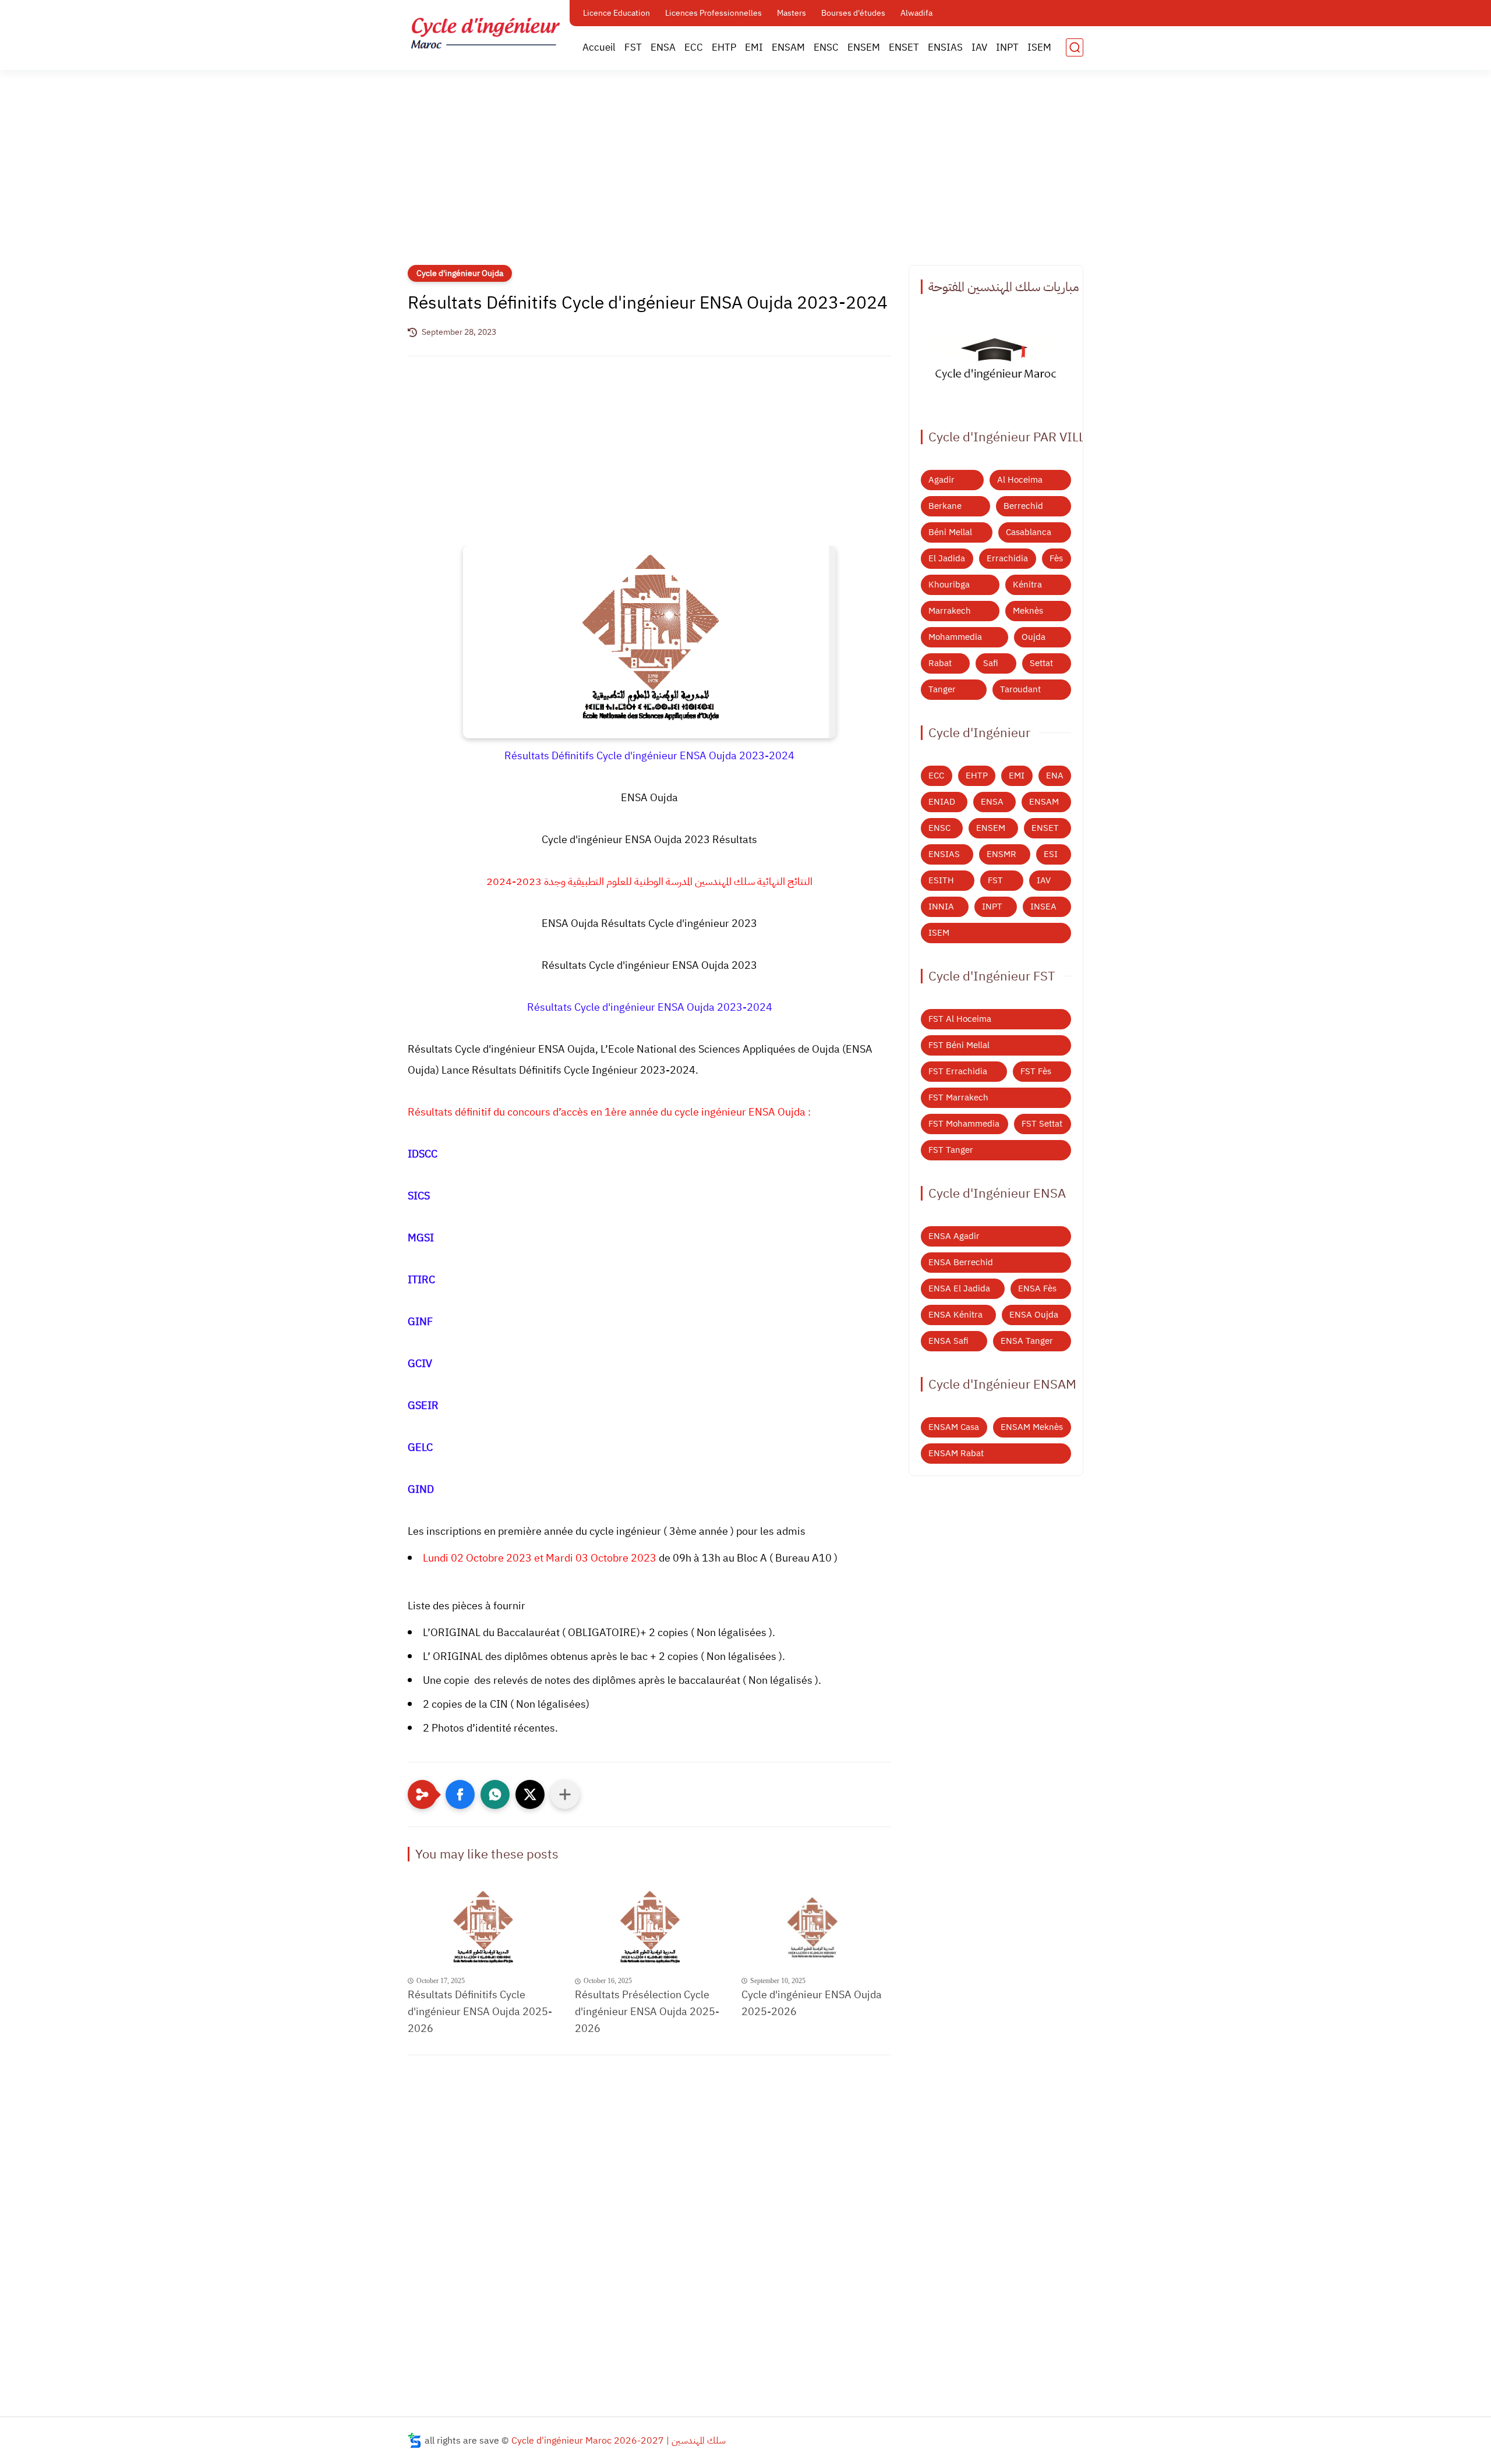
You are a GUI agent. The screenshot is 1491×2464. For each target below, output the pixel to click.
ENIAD (942, 802)
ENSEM (864, 47)
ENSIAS (945, 47)
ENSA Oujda (1034, 1315)
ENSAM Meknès (1032, 1427)
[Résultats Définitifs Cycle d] (483, 1929)
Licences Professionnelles (713, 13)
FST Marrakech (958, 1098)
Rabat (940, 663)
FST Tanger (951, 1150)
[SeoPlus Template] (415, 2440)
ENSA (663, 47)
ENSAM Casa (954, 1427)
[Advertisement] (745, 175)
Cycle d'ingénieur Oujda (460, 273)
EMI (754, 47)
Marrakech (950, 611)
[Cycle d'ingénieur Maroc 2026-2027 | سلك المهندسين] (486, 34)
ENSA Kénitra (955, 1315)
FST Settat (1042, 1124)
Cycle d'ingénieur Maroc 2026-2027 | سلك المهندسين (619, 2441)
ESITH (941, 880)
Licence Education (616, 13)
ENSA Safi (948, 1341)
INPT (1007, 47)
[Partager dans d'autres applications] (565, 1794)
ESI (1051, 854)
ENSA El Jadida (959, 1288)
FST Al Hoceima (960, 1019)
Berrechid (1023, 506)
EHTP (724, 47)
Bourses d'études (853, 13)
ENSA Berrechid (961, 1262)
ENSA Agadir (954, 1236)
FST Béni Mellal (959, 1045)
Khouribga (949, 585)
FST (633, 47)
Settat (1041, 663)
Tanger (942, 689)
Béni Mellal (950, 532)
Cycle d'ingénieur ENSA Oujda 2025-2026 (812, 2003)
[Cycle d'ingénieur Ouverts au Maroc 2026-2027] (996, 362)
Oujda (1034, 637)
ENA (1055, 776)
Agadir (941, 480)
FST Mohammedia (964, 1124)
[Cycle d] (816, 1929)
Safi (991, 663)
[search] (1075, 47)
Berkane (945, 506)
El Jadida (947, 558)
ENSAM (788, 47)
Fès (1056, 558)
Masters (792, 13)
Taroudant (1020, 689)
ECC (694, 47)
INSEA (1043, 907)
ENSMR (1001, 854)
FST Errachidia (958, 1071)
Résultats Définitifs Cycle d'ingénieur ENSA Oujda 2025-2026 (480, 2011)
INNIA (941, 907)
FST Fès (1036, 1071)
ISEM (1039, 47)
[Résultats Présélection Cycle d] (650, 1929)
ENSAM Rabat (956, 1453)
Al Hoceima (1020, 480)
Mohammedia (955, 637)
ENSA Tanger (1027, 1341)
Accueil (599, 47)
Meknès (1028, 611)
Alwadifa (916, 13)
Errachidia (1007, 558)
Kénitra (1027, 585)
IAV (979, 47)
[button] (460, 1794)
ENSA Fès (1037, 1288)
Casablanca (1029, 532)
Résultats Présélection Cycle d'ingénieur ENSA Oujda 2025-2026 (647, 2011)
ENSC (826, 47)
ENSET (904, 47)
